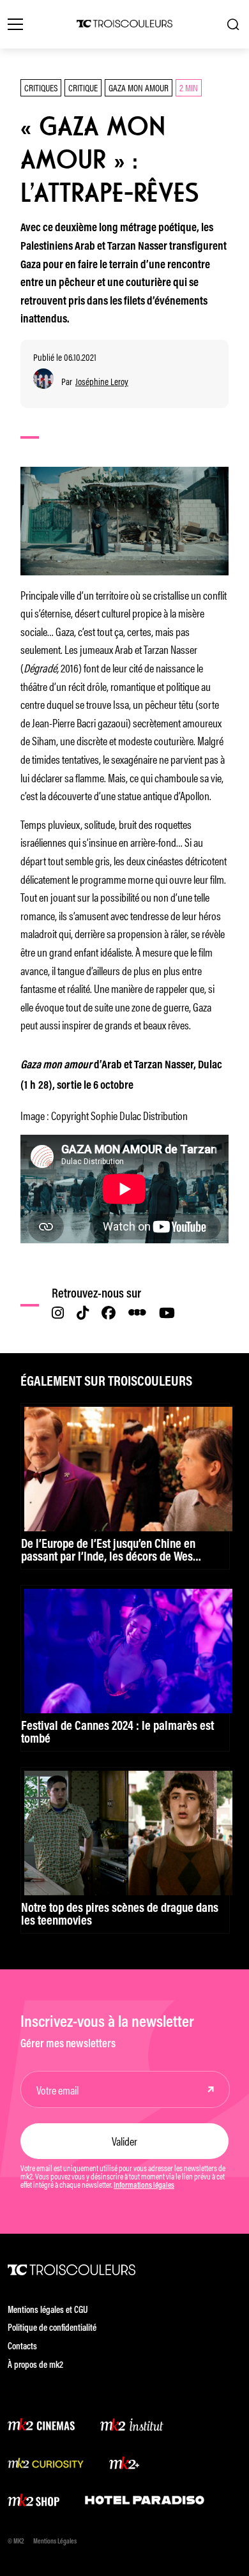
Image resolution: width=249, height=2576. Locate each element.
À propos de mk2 (35, 2366)
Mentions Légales (55, 2542)
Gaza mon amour (139, 87)
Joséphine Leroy (102, 382)
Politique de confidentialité (52, 2329)
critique (83, 87)
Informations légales (144, 2186)
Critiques (41, 87)
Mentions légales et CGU (48, 2311)
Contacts (22, 2347)
